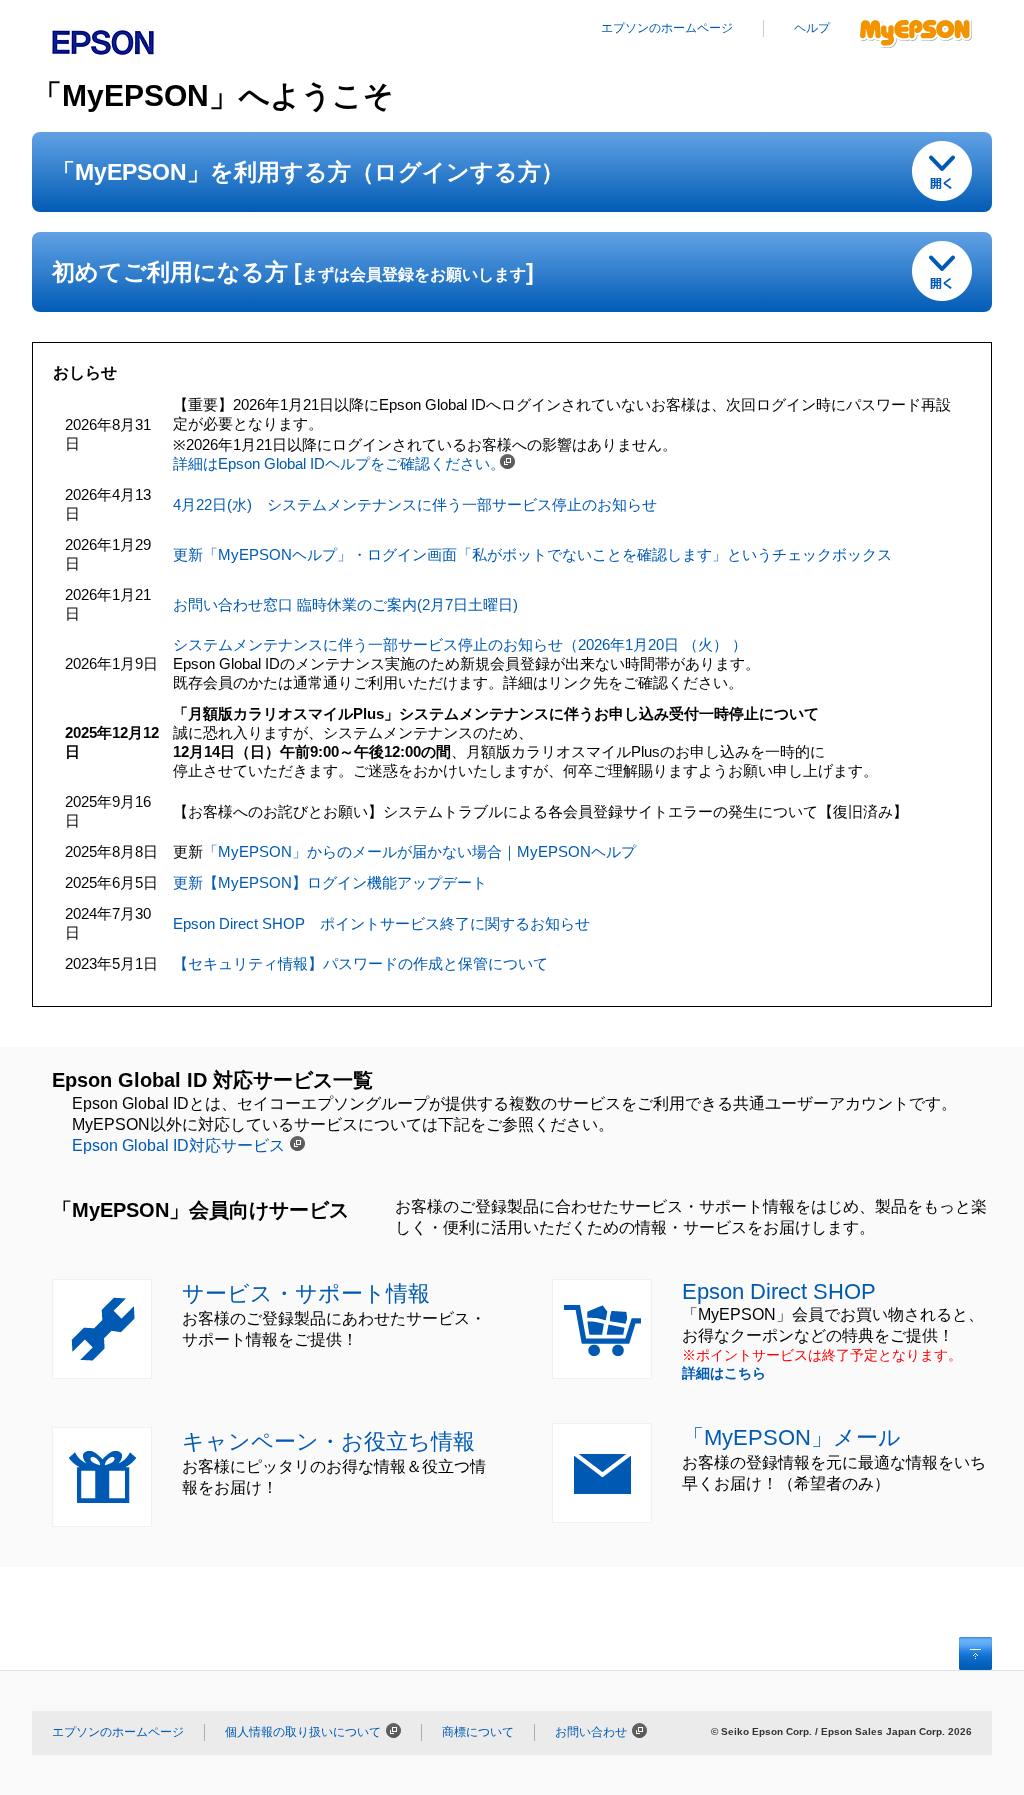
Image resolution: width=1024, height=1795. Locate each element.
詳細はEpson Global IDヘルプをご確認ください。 (339, 463)
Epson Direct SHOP (779, 1291)
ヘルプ (812, 28)
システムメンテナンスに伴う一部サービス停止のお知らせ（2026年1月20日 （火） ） (460, 644)
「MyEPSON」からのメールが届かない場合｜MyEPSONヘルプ (419, 851)
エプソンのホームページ (667, 28)
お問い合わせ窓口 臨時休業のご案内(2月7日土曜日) (345, 604)
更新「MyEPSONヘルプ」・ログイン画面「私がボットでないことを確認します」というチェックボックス (532, 554)
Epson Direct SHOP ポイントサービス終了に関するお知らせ (381, 923)
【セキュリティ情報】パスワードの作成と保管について (360, 963)
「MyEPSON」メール (791, 1437)
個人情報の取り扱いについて (303, 1732)
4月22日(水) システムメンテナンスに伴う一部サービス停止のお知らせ (415, 504)
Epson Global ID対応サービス (178, 1145)
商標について (478, 1732)
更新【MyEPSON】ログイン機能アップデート (330, 882)
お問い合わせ (591, 1732)
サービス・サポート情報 (306, 1293)
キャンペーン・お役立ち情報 (328, 1441)
